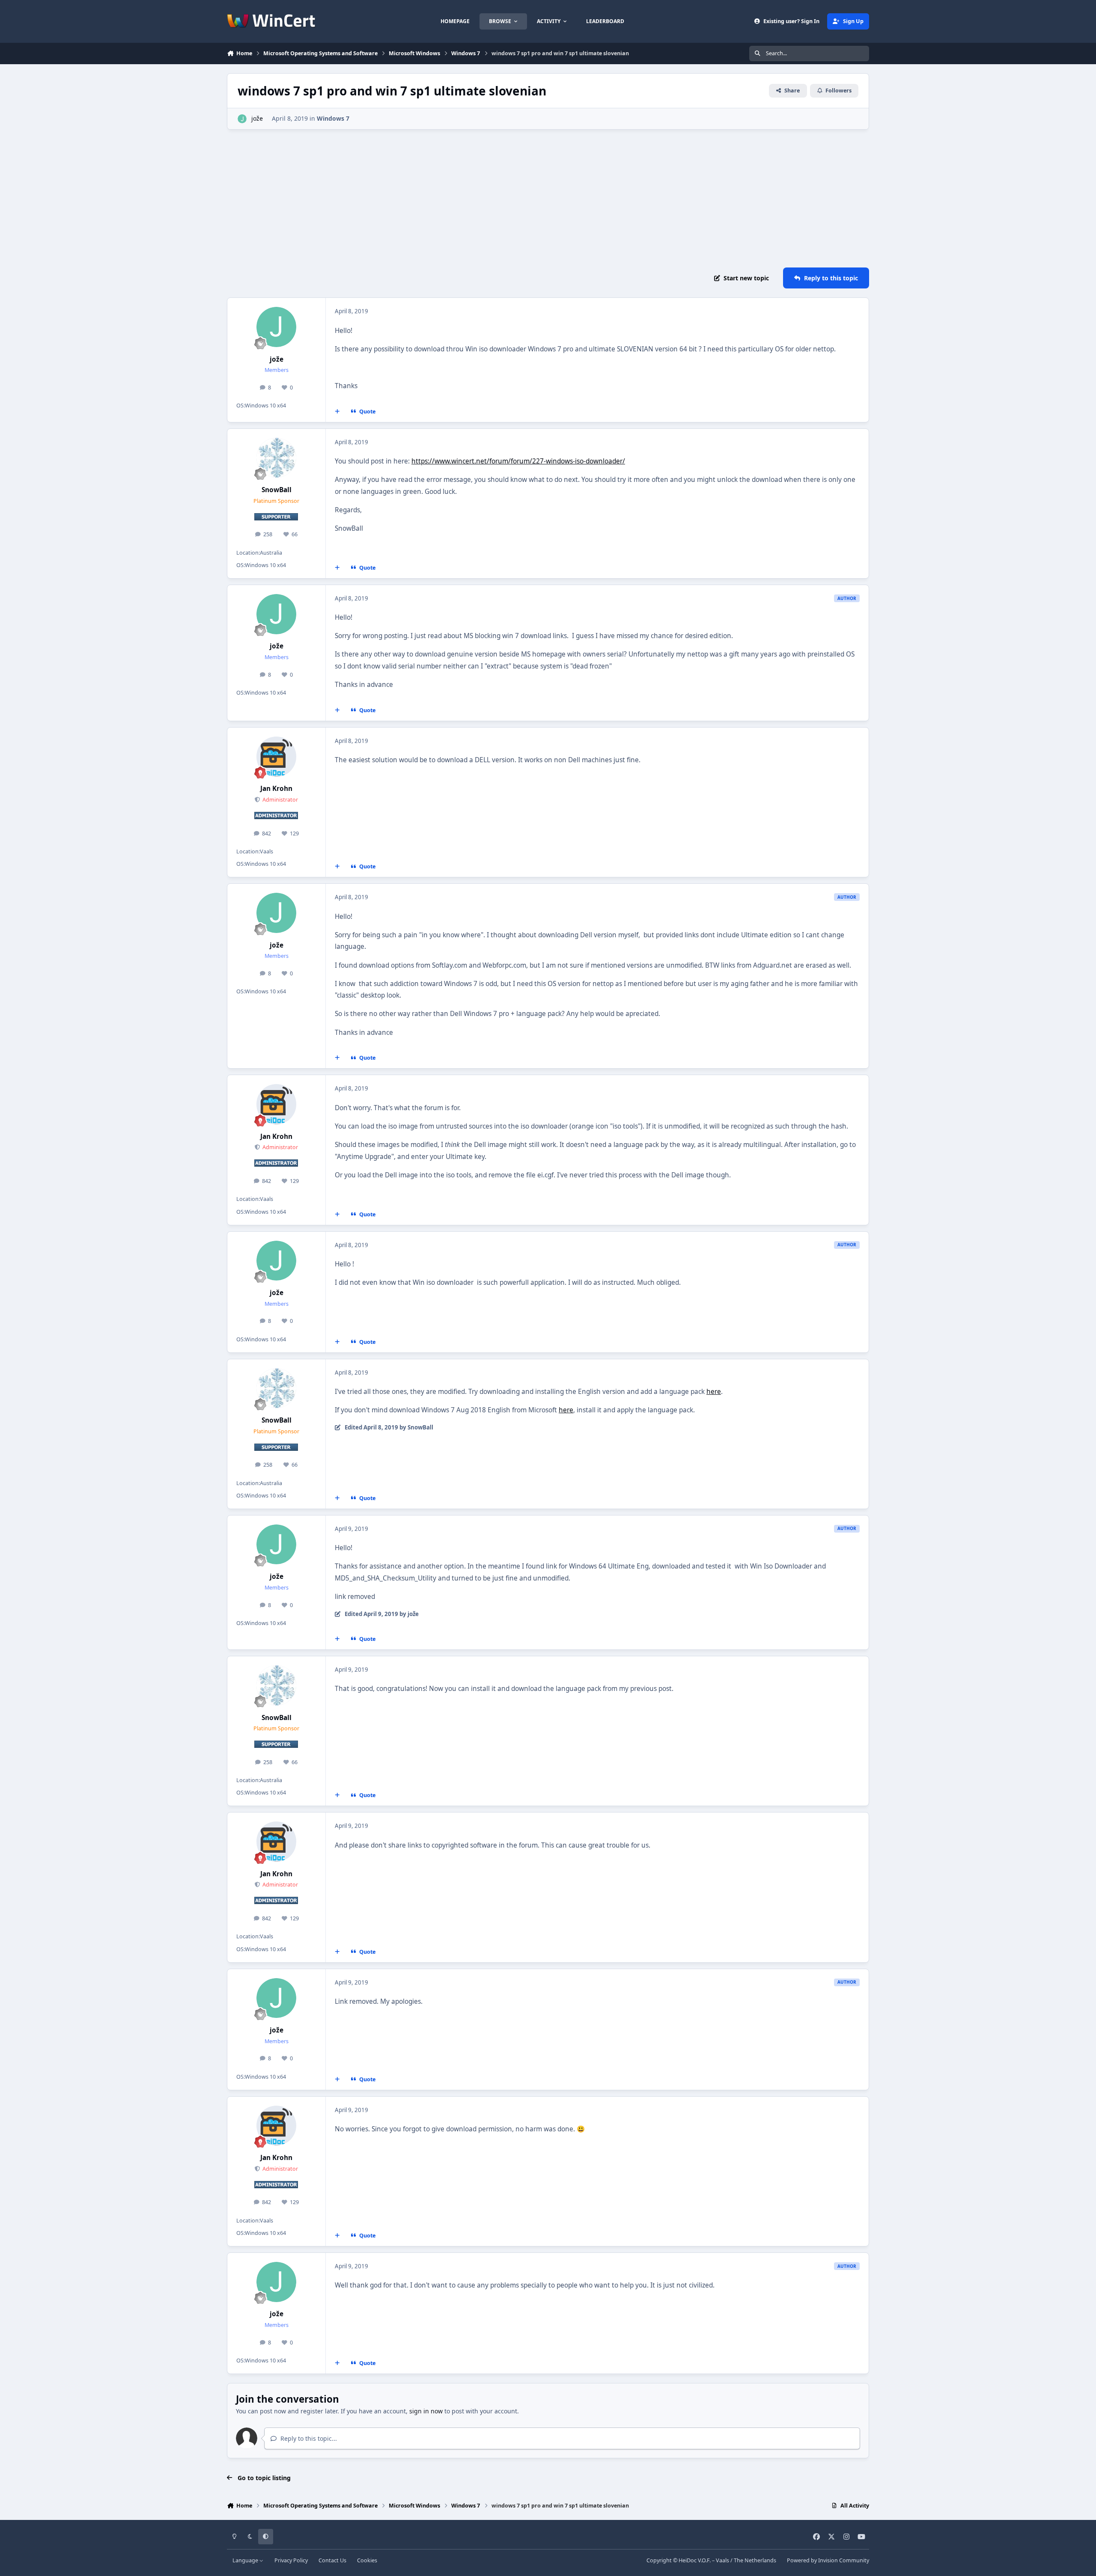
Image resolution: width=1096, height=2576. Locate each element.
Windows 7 (333, 118)
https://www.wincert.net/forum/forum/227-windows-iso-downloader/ (518, 461)
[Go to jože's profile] (242, 119)
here (714, 1392)
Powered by (828, 2560)
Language (246, 2560)
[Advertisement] (548, 199)
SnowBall (277, 490)
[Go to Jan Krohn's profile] (277, 757)
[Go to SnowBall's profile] (277, 458)
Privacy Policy (291, 2560)
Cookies (367, 2560)
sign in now (426, 2411)
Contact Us (332, 2560)
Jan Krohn (276, 789)
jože (257, 118)
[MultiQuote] (337, 411)
